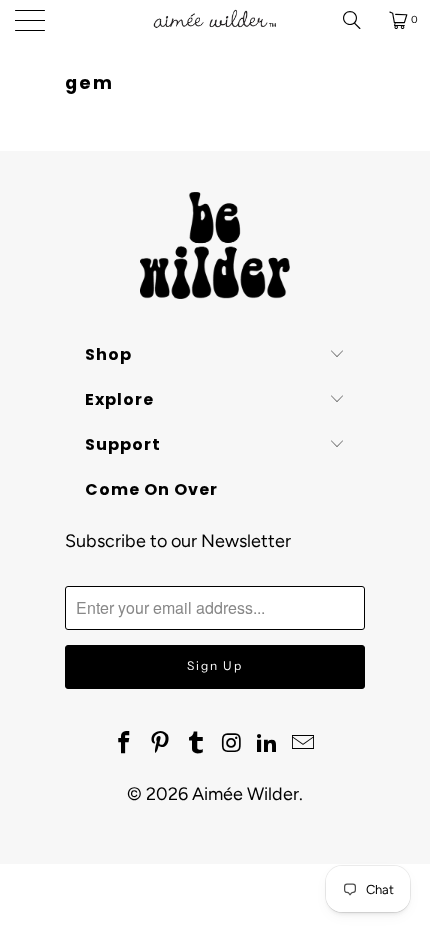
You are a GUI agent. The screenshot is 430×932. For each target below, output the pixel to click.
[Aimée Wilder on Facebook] (125, 744)
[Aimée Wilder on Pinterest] (161, 744)
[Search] (359, 20)
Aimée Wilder (245, 794)
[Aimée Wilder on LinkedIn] (268, 744)
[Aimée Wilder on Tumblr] (196, 744)
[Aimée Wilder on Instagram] (232, 744)
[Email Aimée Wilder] (303, 744)
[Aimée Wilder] (215, 20)
